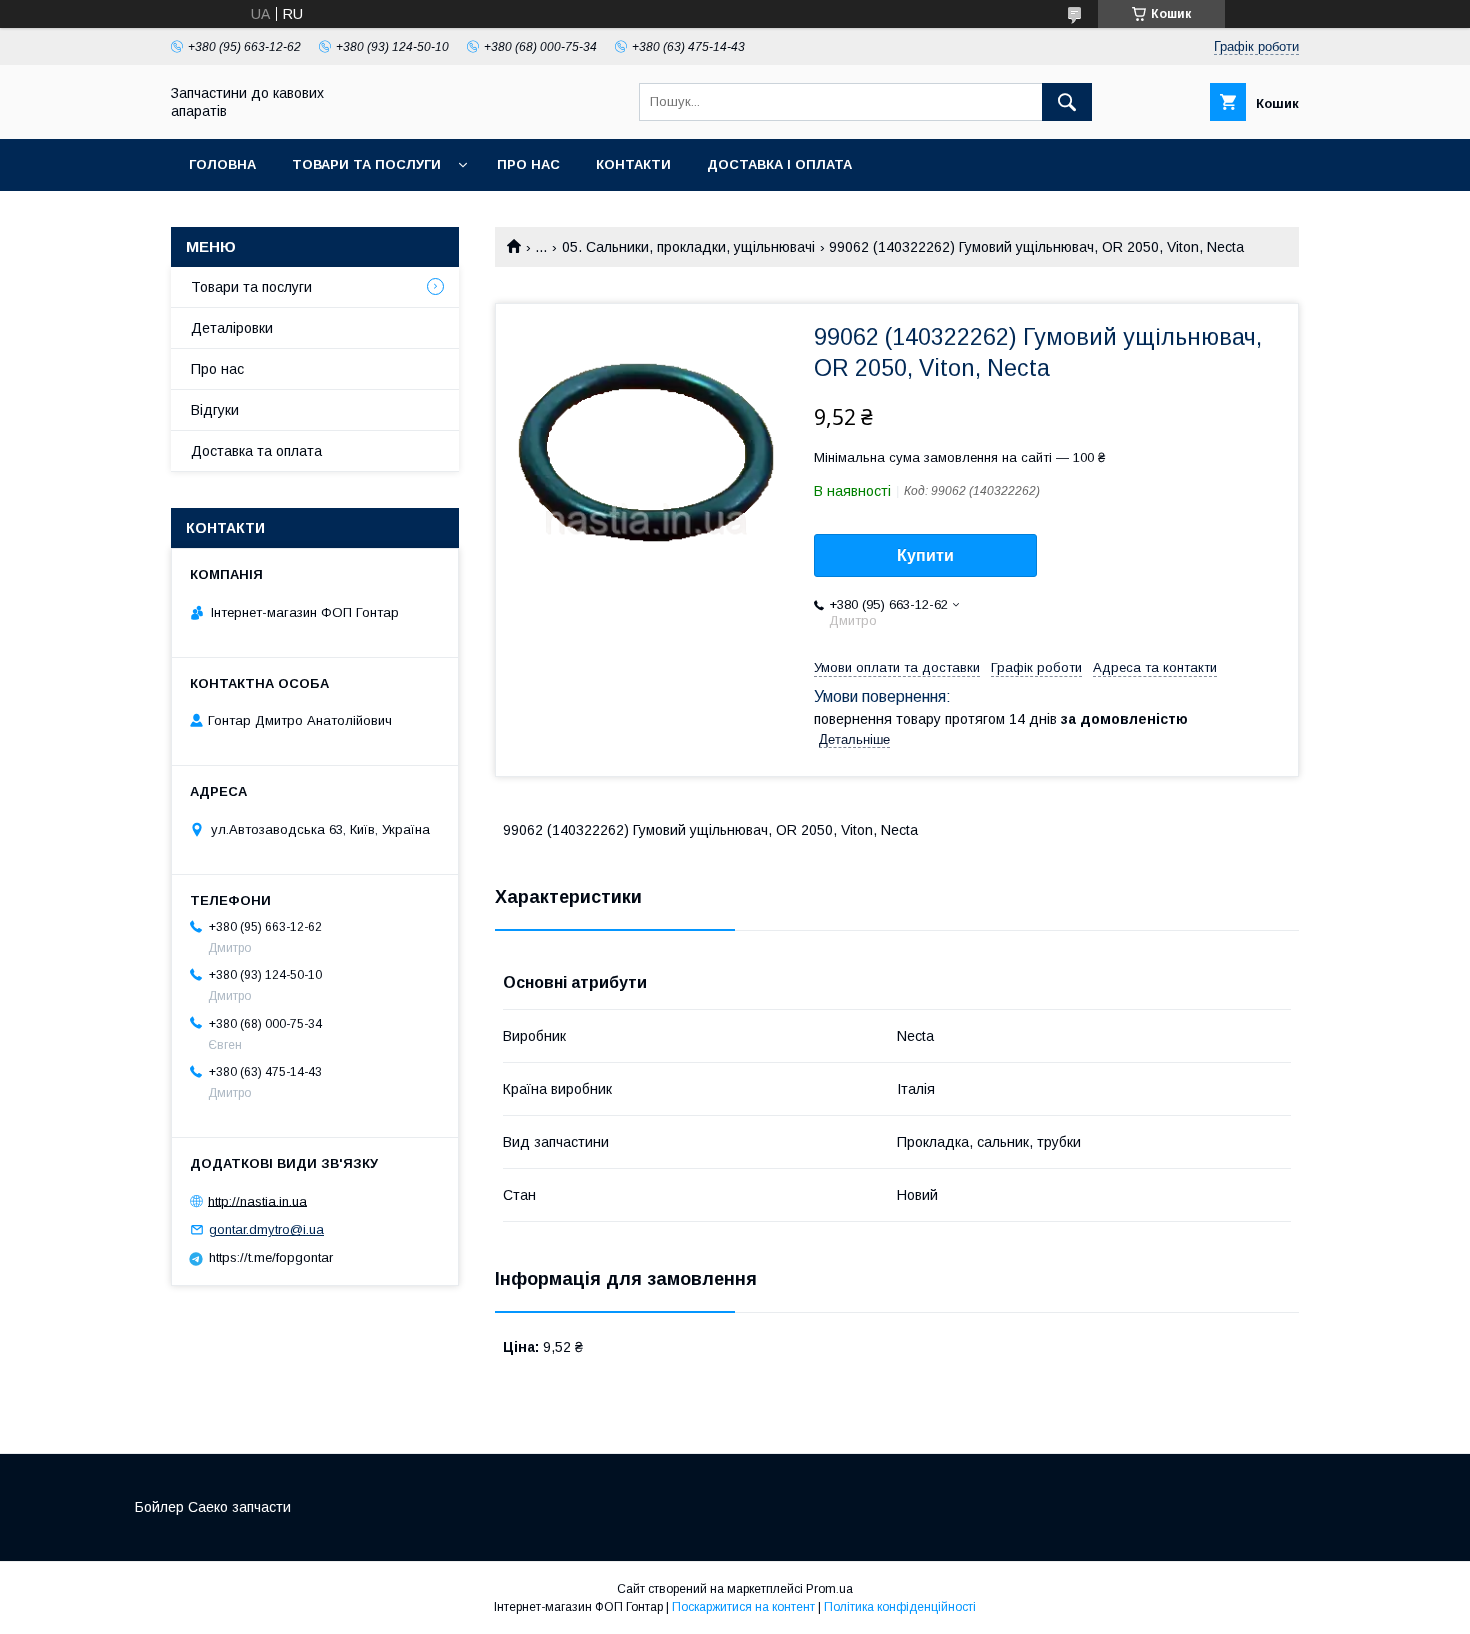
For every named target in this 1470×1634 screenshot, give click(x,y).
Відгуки (215, 410)
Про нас (528, 164)
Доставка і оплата (779, 164)
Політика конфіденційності (900, 1607)
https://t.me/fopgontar (271, 1257)
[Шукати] (1067, 102)
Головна (222, 164)
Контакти (633, 164)
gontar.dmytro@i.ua (266, 1229)
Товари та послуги (366, 164)
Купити (925, 555)
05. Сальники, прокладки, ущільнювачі (688, 247)
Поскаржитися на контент (743, 1607)
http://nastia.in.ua (257, 1200)
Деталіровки (232, 328)
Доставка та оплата (256, 451)
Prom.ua (829, 1589)
